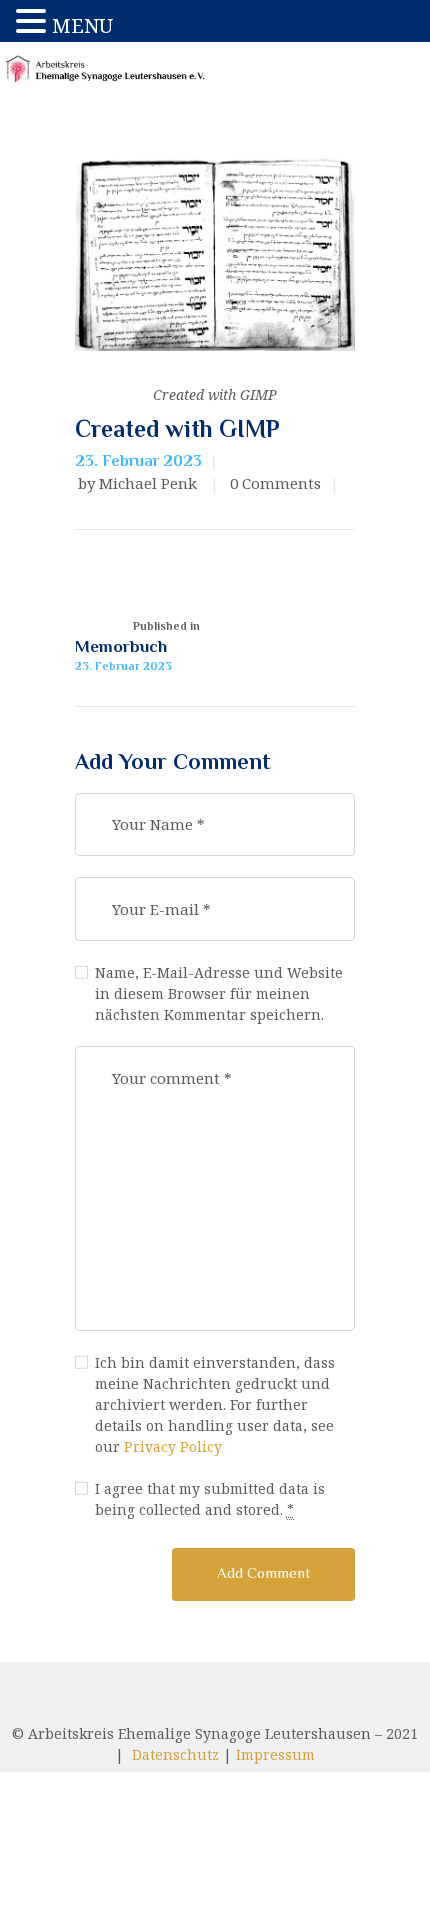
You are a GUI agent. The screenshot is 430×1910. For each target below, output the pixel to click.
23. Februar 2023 (138, 461)
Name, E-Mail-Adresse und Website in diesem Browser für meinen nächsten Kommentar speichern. (219, 993)
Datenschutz (175, 1754)
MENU (82, 25)
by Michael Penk (139, 483)
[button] (34, 21)
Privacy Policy (173, 1446)
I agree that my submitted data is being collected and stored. (210, 1499)
